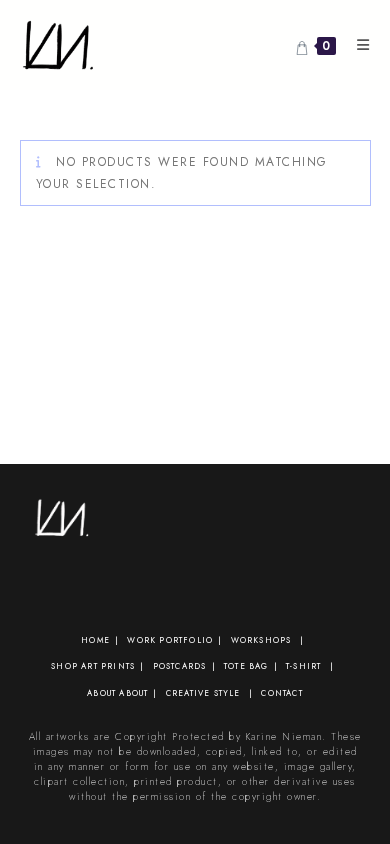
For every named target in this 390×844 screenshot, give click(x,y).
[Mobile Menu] (356, 45)
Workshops (261, 640)
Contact (281, 693)
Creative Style (203, 693)
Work (141, 640)
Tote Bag (246, 666)
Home (95, 640)
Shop (64, 666)
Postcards (180, 666)
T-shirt (303, 666)
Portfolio (186, 640)
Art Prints (108, 666)
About (101, 693)
